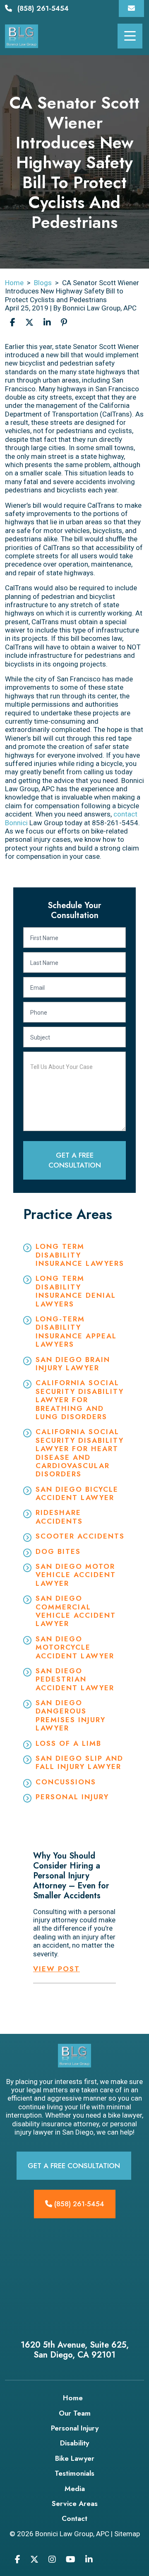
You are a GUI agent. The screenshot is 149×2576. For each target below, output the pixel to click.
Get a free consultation (74, 2166)
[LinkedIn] (89, 2559)
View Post (56, 1969)
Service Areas (75, 2503)
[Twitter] (34, 2559)
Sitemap (127, 2534)
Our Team (75, 2413)
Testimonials (74, 2473)
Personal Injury (75, 2428)
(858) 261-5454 (43, 8)
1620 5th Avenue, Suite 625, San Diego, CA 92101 (75, 2350)
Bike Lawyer (75, 2458)
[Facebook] (18, 2559)
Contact (74, 2518)
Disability (74, 2443)
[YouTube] (71, 2559)
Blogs (43, 283)
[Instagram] (52, 2559)
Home (14, 283)
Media (75, 2489)
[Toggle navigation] (130, 36)
